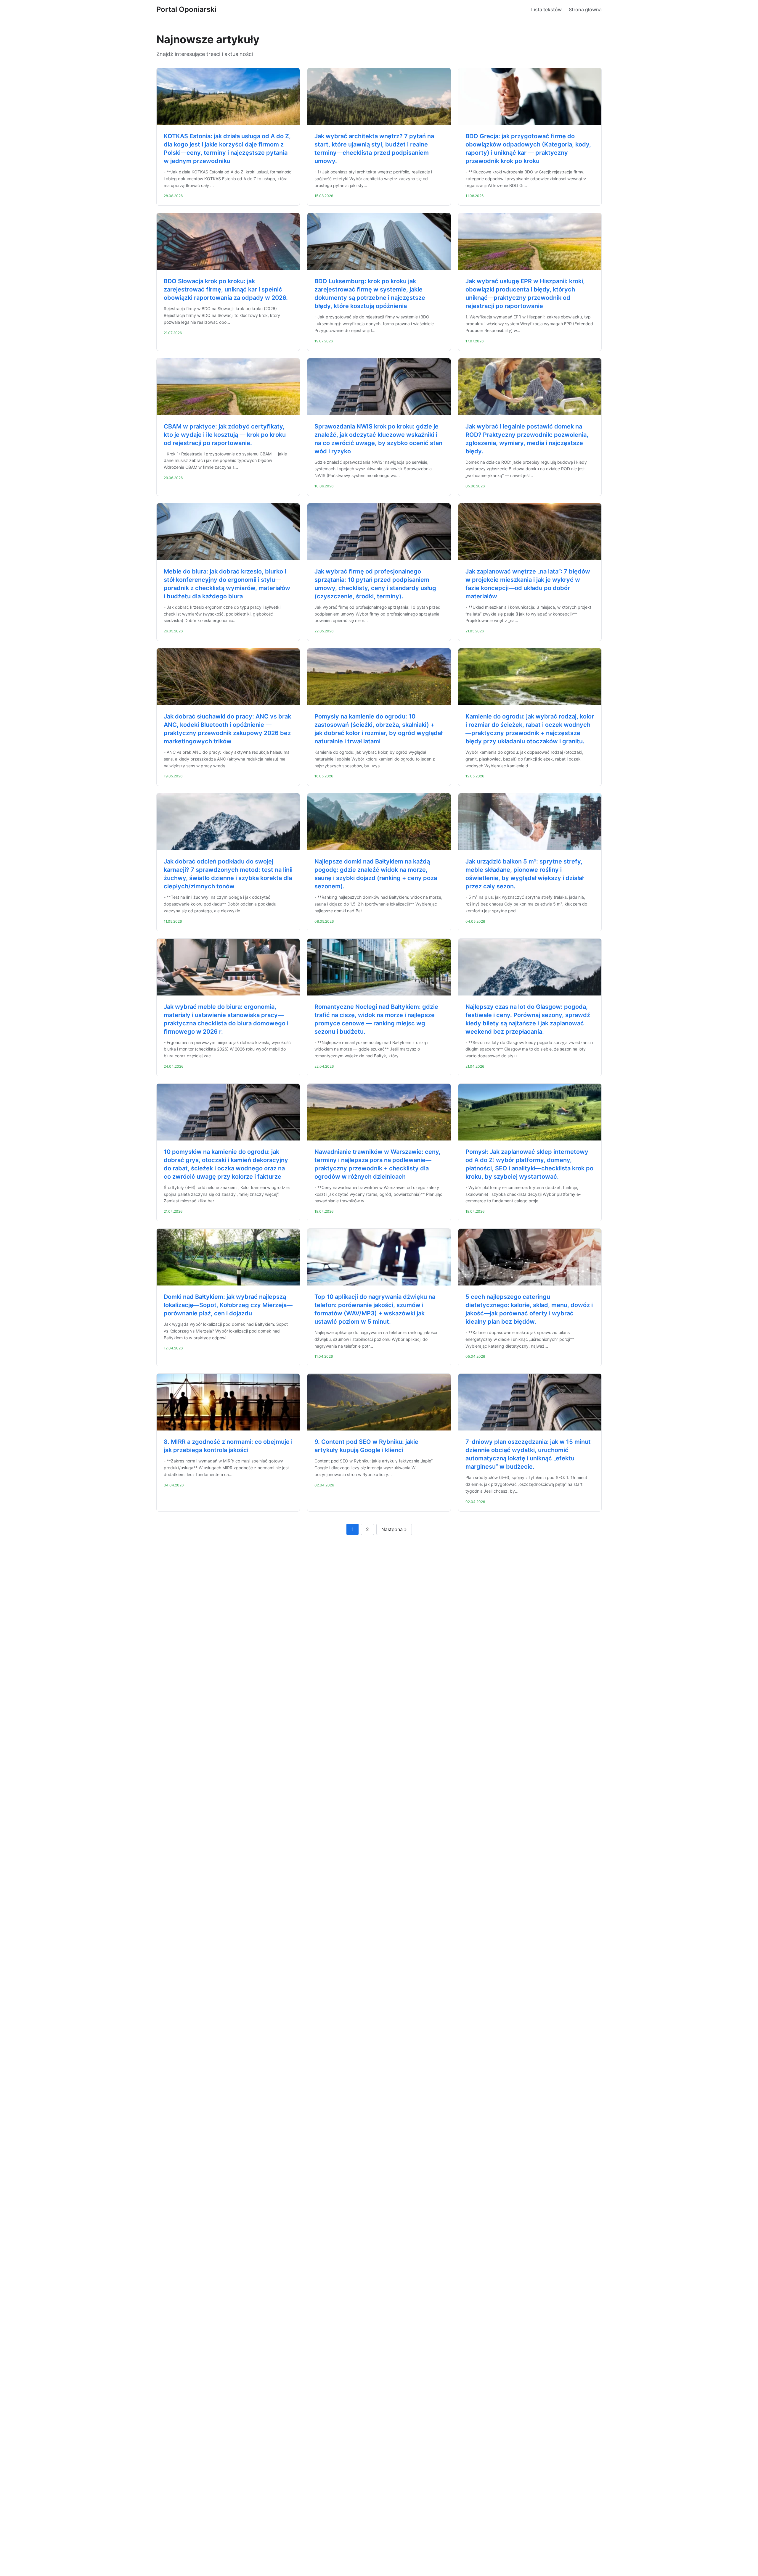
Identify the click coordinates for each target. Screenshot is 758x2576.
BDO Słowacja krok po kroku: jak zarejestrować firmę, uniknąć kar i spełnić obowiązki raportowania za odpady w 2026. (226, 289)
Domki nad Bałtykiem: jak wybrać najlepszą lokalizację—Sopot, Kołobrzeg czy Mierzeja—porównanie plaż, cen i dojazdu (228, 1305)
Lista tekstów (546, 9)
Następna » (394, 1529)
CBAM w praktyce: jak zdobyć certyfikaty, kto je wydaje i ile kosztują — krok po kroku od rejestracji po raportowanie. (225, 435)
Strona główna (585, 9)
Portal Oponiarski (186, 9)
